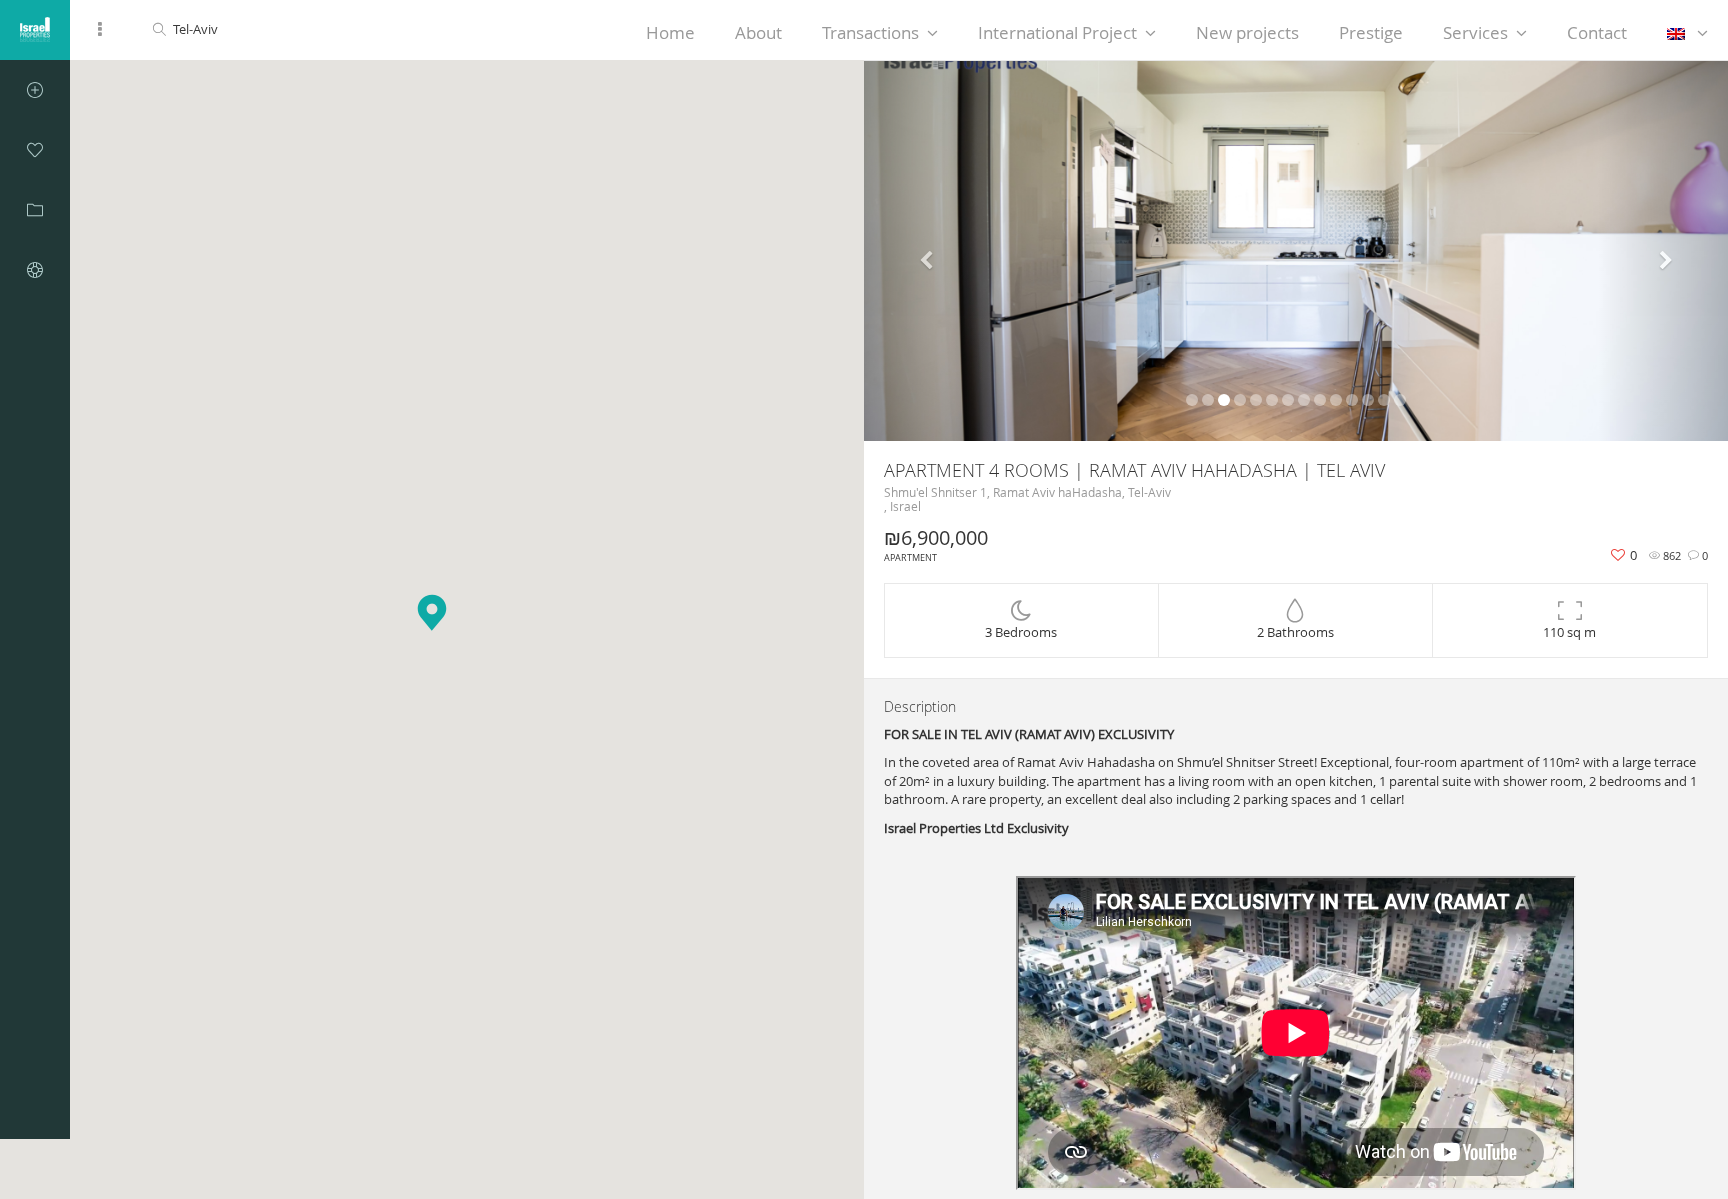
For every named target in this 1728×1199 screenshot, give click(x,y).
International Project (1057, 32)
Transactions (870, 32)
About (758, 32)
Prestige (1371, 32)
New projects (1247, 32)
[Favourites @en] (35, 150)
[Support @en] (35, 270)
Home (670, 32)
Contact (1597, 32)
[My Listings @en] (35, 210)
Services (1475, 32)
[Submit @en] (35, 90)
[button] (929, 251)
